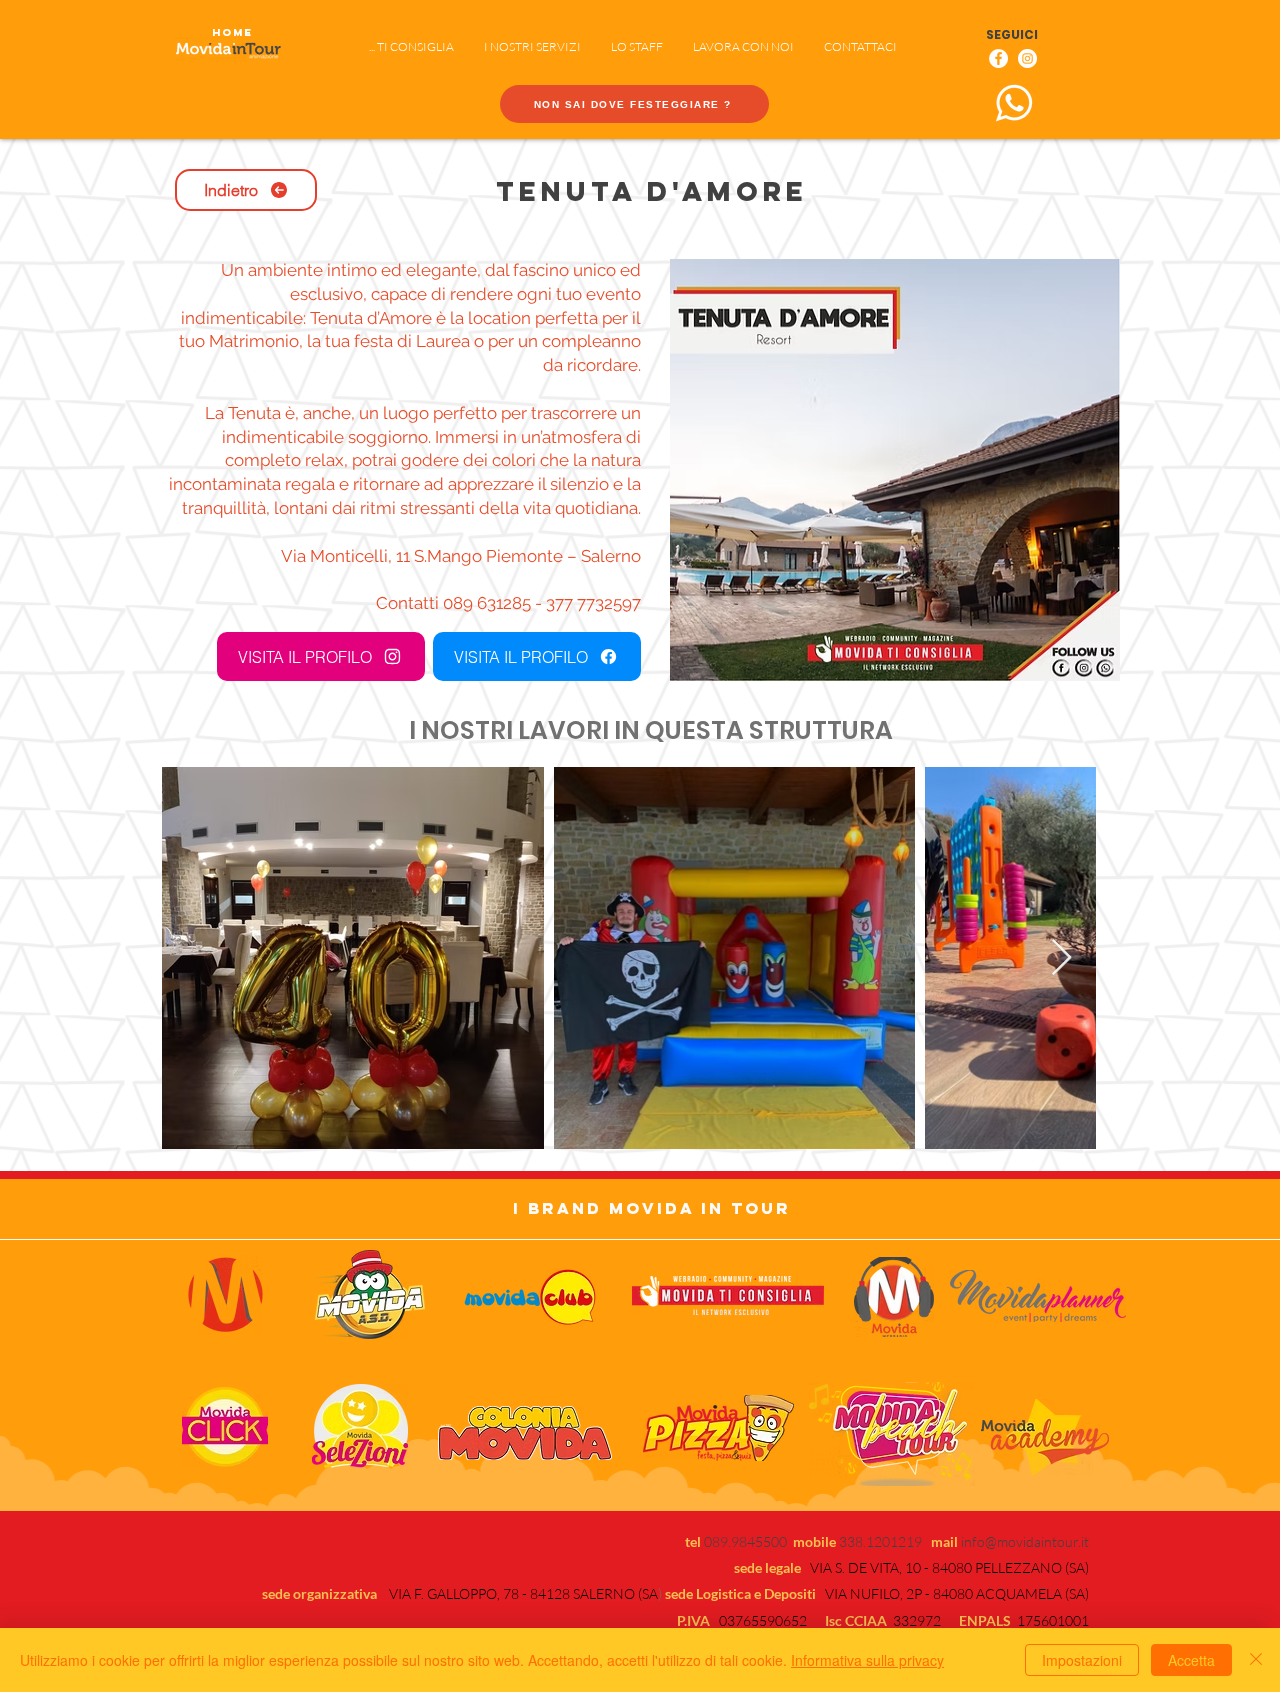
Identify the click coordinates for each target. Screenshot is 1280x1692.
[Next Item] (1061, 958)
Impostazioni (1082, 1660)
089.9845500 (745, 1541)
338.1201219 (885, 1541)
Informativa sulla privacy (867, 1660)
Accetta (1191, 1660)
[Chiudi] (1256, 1660)
